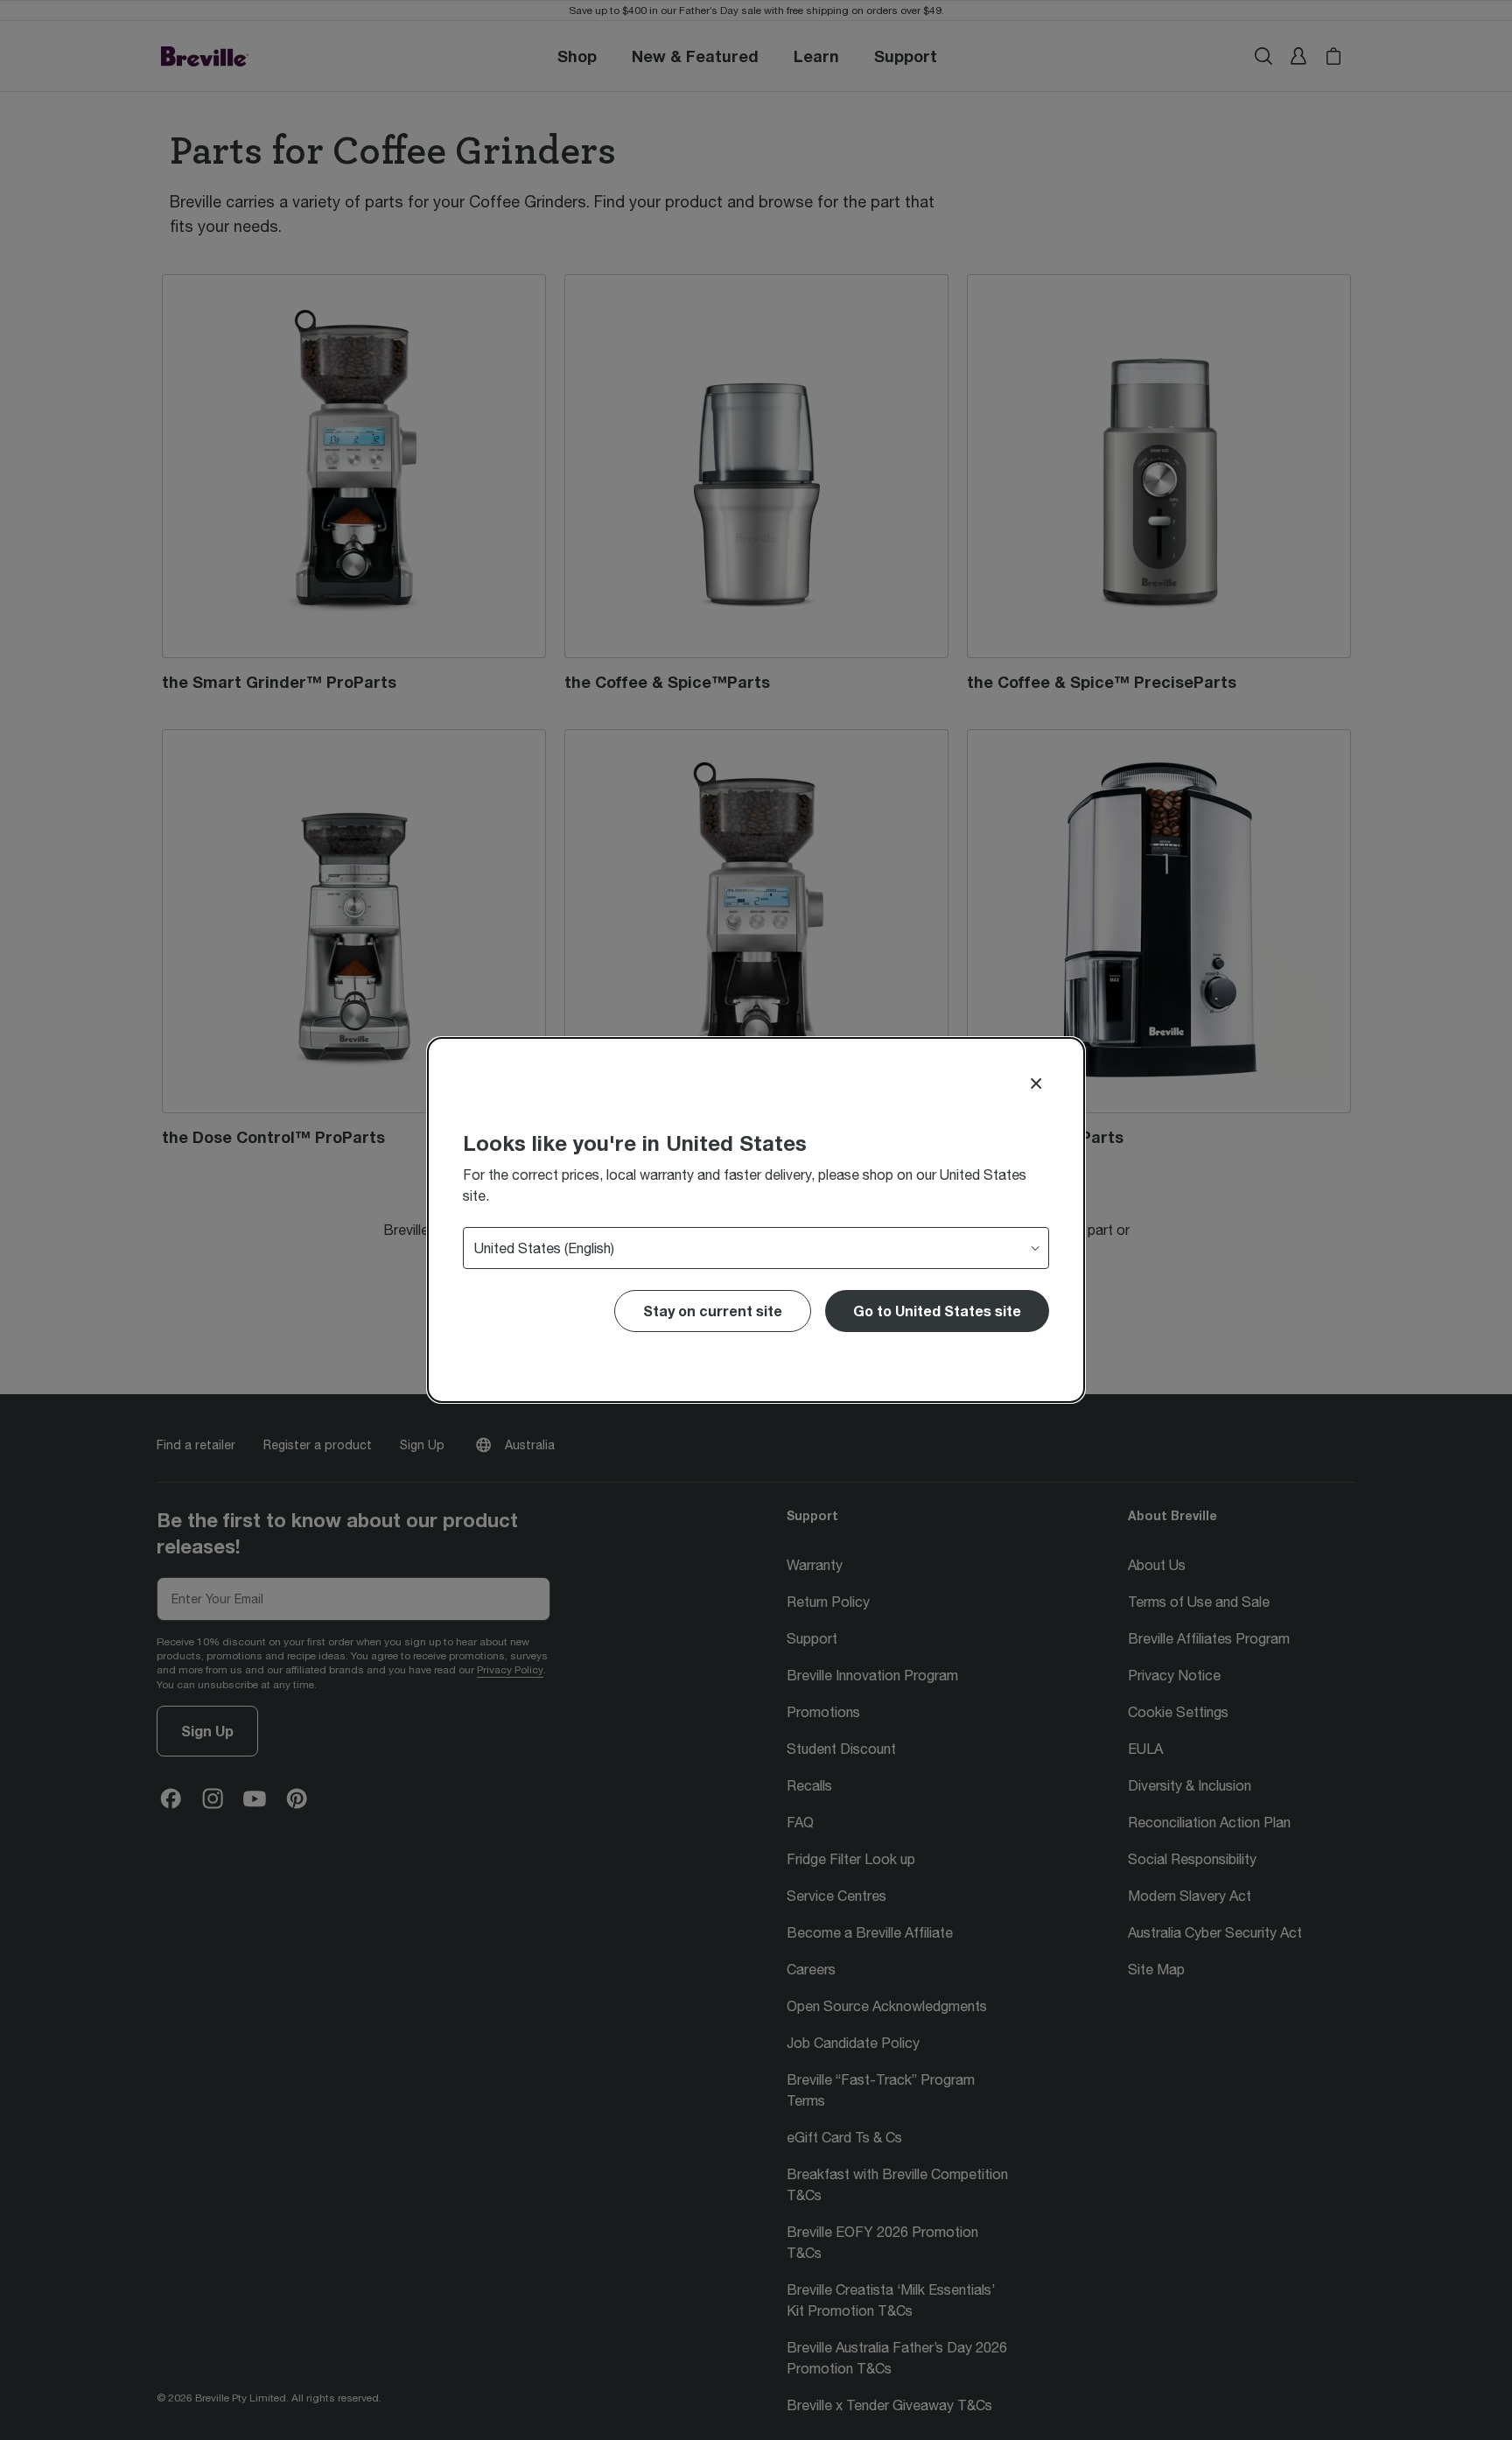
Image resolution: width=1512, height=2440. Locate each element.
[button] (937, 1311)
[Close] (1036, 1083)
